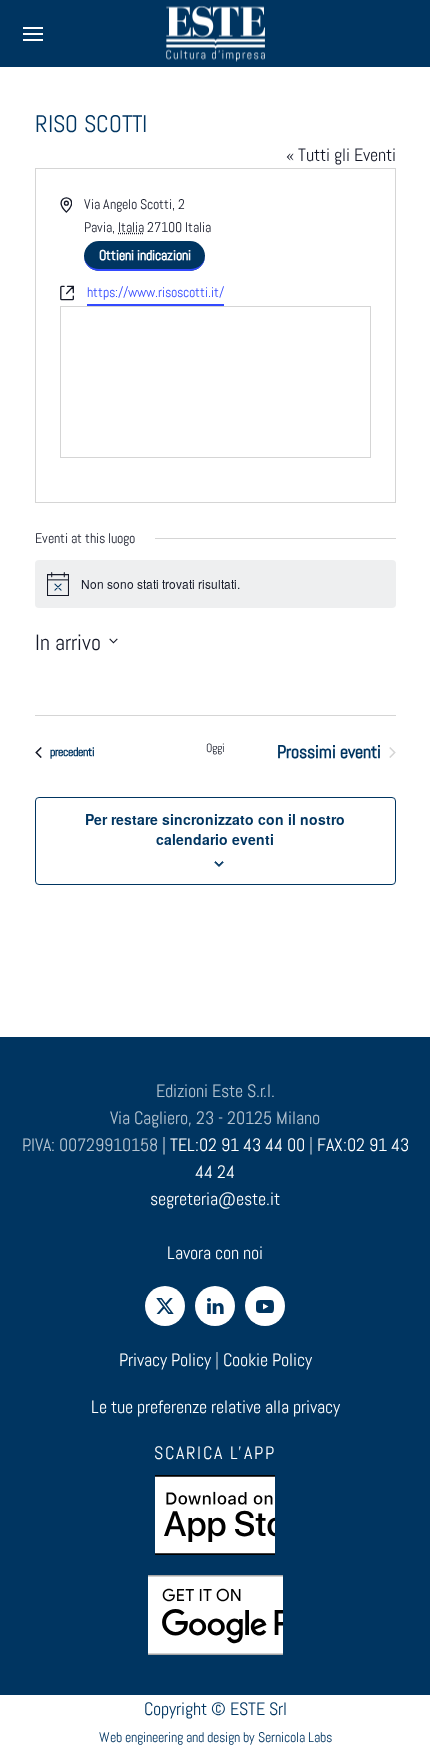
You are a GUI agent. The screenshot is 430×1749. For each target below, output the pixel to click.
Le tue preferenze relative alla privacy (215, 1406)
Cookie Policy (267, 1359)
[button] (33, 33)
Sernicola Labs (295, 1737)
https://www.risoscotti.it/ (155, 292)
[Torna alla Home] (215, 33)
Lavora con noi (215, 1252)
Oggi (215, 748)
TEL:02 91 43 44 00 (237, 1144)
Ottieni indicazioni (145, 255)
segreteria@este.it (215, 1198)
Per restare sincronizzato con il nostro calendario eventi (215, 829)
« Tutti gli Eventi (341, 154)
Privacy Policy (165, 1359)
